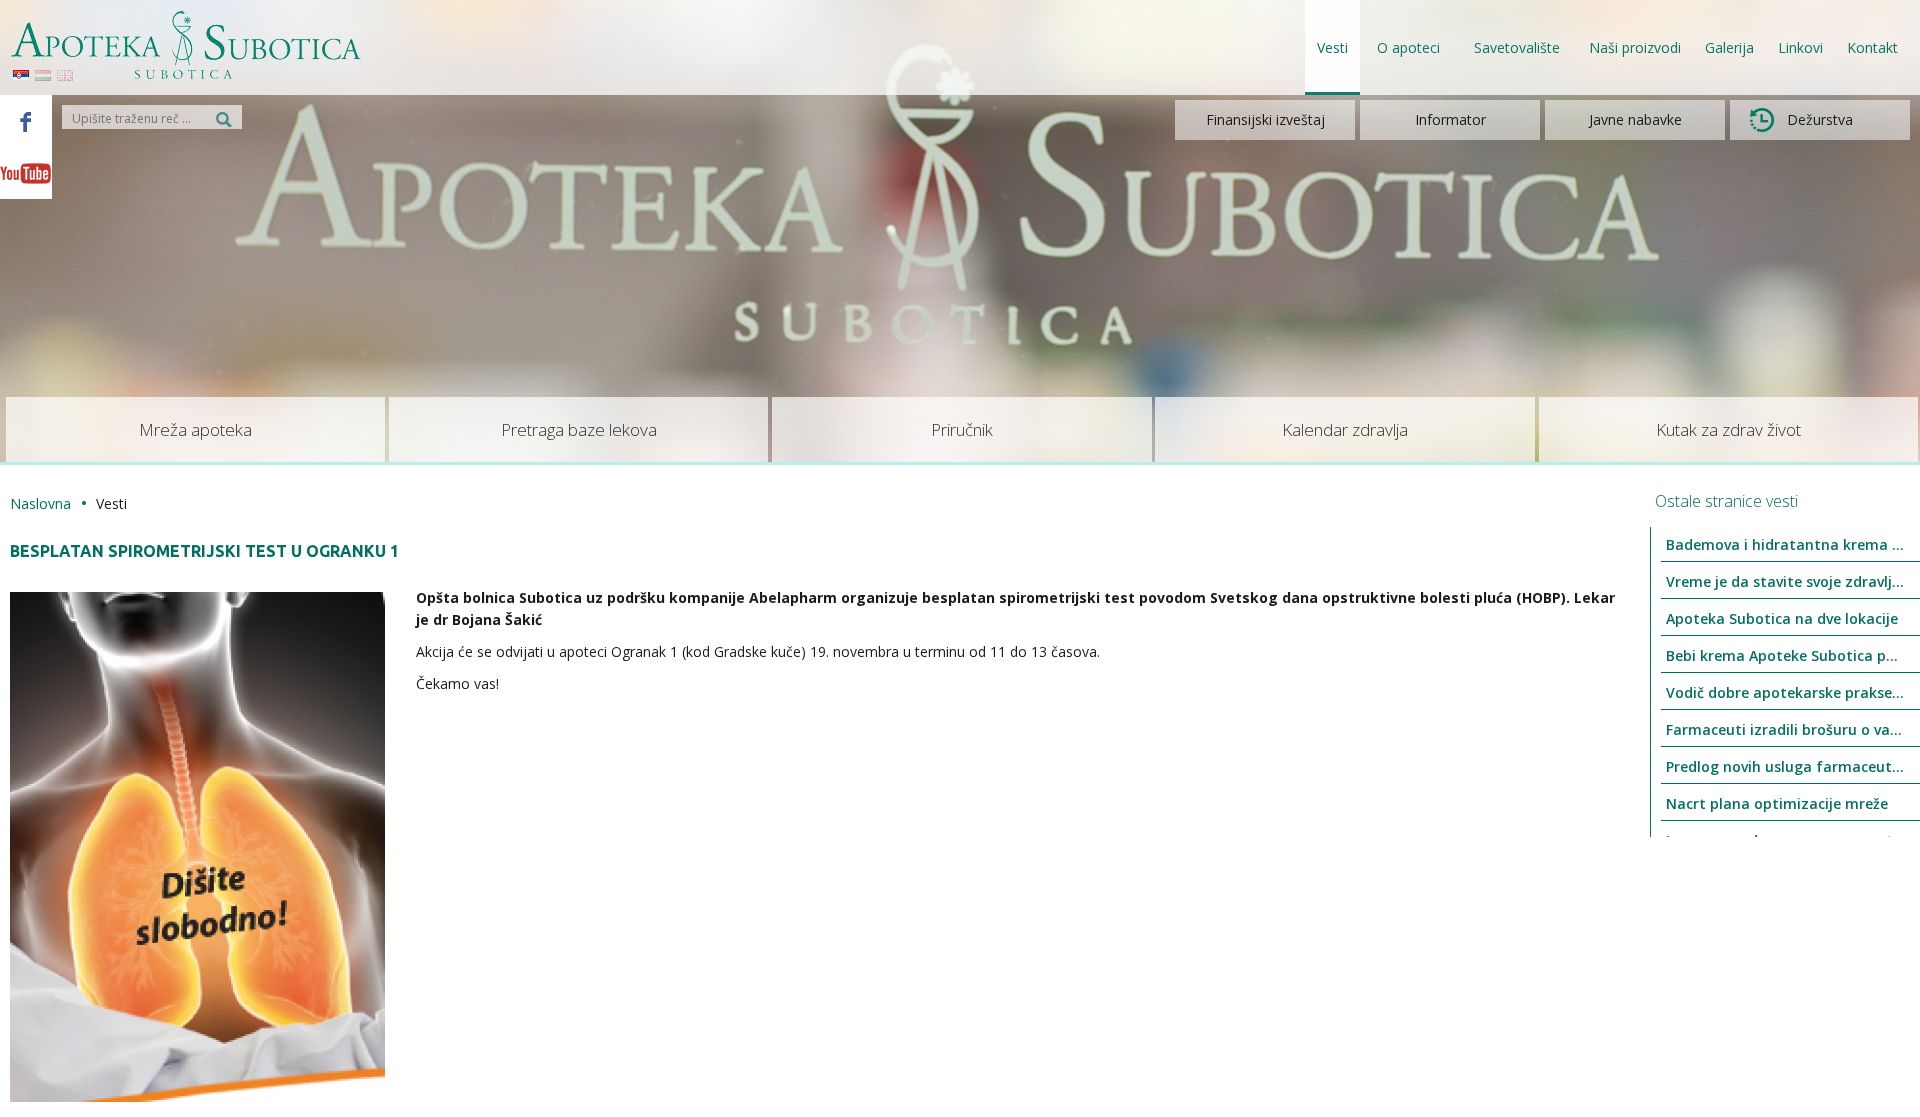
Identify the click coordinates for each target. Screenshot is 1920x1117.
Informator (1450, 119)
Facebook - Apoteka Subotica (26, 121)
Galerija (1729, 47)
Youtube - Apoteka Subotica (26, 173)
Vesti (1332, 47)
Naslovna (40, 503)
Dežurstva (1820, 119)
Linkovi (1800, 47)
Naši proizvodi (1635, 47)
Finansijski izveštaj (1265, 119)
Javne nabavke (1635, 119)
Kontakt (1872, 47)
